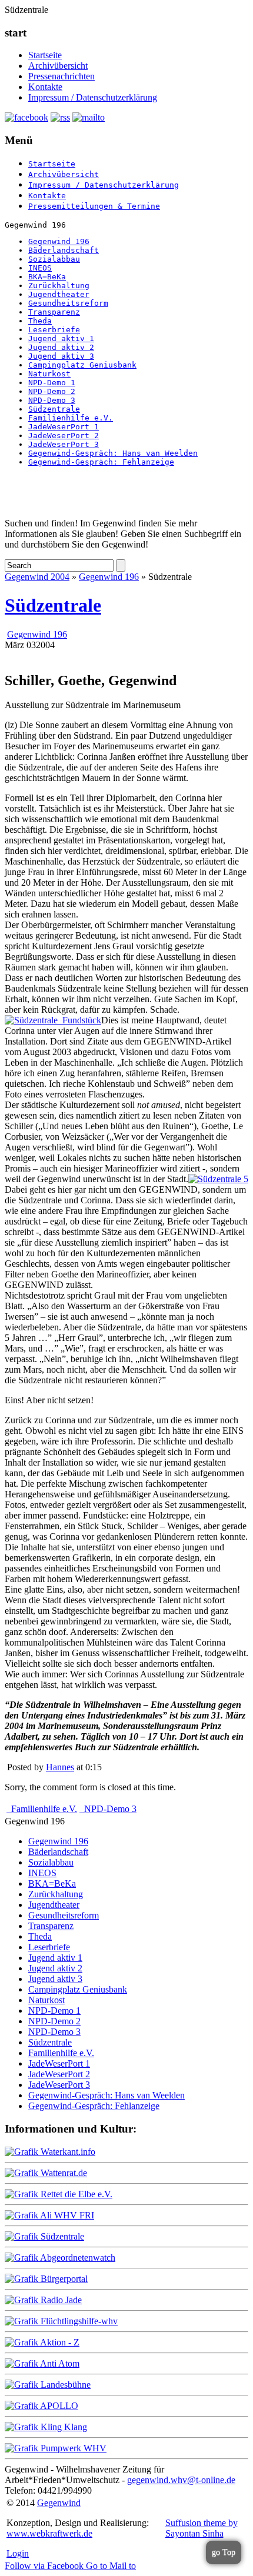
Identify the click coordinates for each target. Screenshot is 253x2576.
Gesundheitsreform (68, 303)
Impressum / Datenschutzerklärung (93, 97)
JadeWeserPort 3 (64, 444)
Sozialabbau (54, 259)
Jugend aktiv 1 (61, 338)
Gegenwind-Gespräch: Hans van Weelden (113, 453)
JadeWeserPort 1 (64, 427)
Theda (40, 321)
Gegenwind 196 (59, 241)
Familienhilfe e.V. (71, 418)
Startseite (45, 55)
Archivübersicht (58, 66)
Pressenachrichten (61, 76)
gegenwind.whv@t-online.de (181, 2480)
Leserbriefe (54, 330)
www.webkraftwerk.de (49, 2533)
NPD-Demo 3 (52, 400)
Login (18, 2553)
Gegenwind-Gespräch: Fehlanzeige (101, 462)
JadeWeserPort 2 (64, 436)
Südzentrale (54, 409)
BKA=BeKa (47, 277)
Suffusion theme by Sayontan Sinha (202, 2528)
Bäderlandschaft (64, 250)
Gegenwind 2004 (37, 577)
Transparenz (54, 312)
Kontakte (45, 87)
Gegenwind (59, 2503)
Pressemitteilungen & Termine (94, 206)
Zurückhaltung (59, 286)
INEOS (40, 268)
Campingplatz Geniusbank (82, 365)
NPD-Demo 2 (52, 391)
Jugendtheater (59, 294)
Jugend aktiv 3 (61, 356)
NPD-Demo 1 (52, 383)
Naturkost (49, 374)
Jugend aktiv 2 (61, 347)
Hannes (60, 1767)
